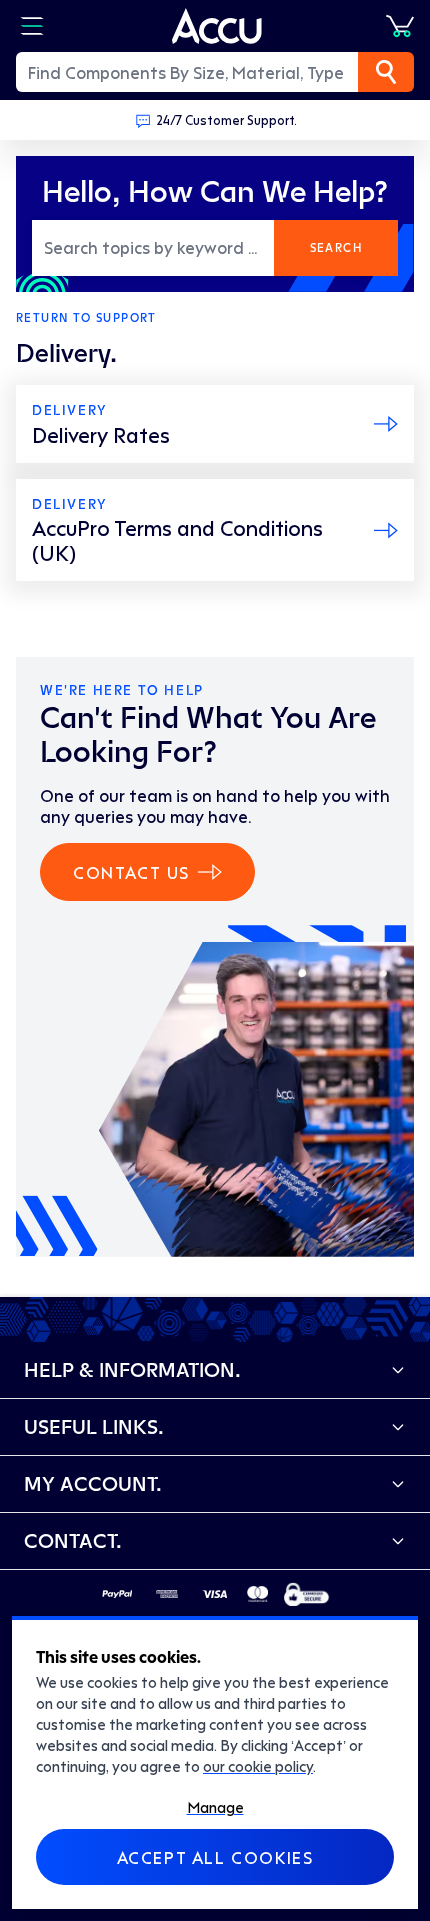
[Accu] (217, 26)
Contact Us (131, 872)
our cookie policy (258, 1766)
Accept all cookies (215, 1857)
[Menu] (32, 26)
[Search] (386, 72)
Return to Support (86, 318)
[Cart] (400, 26)
